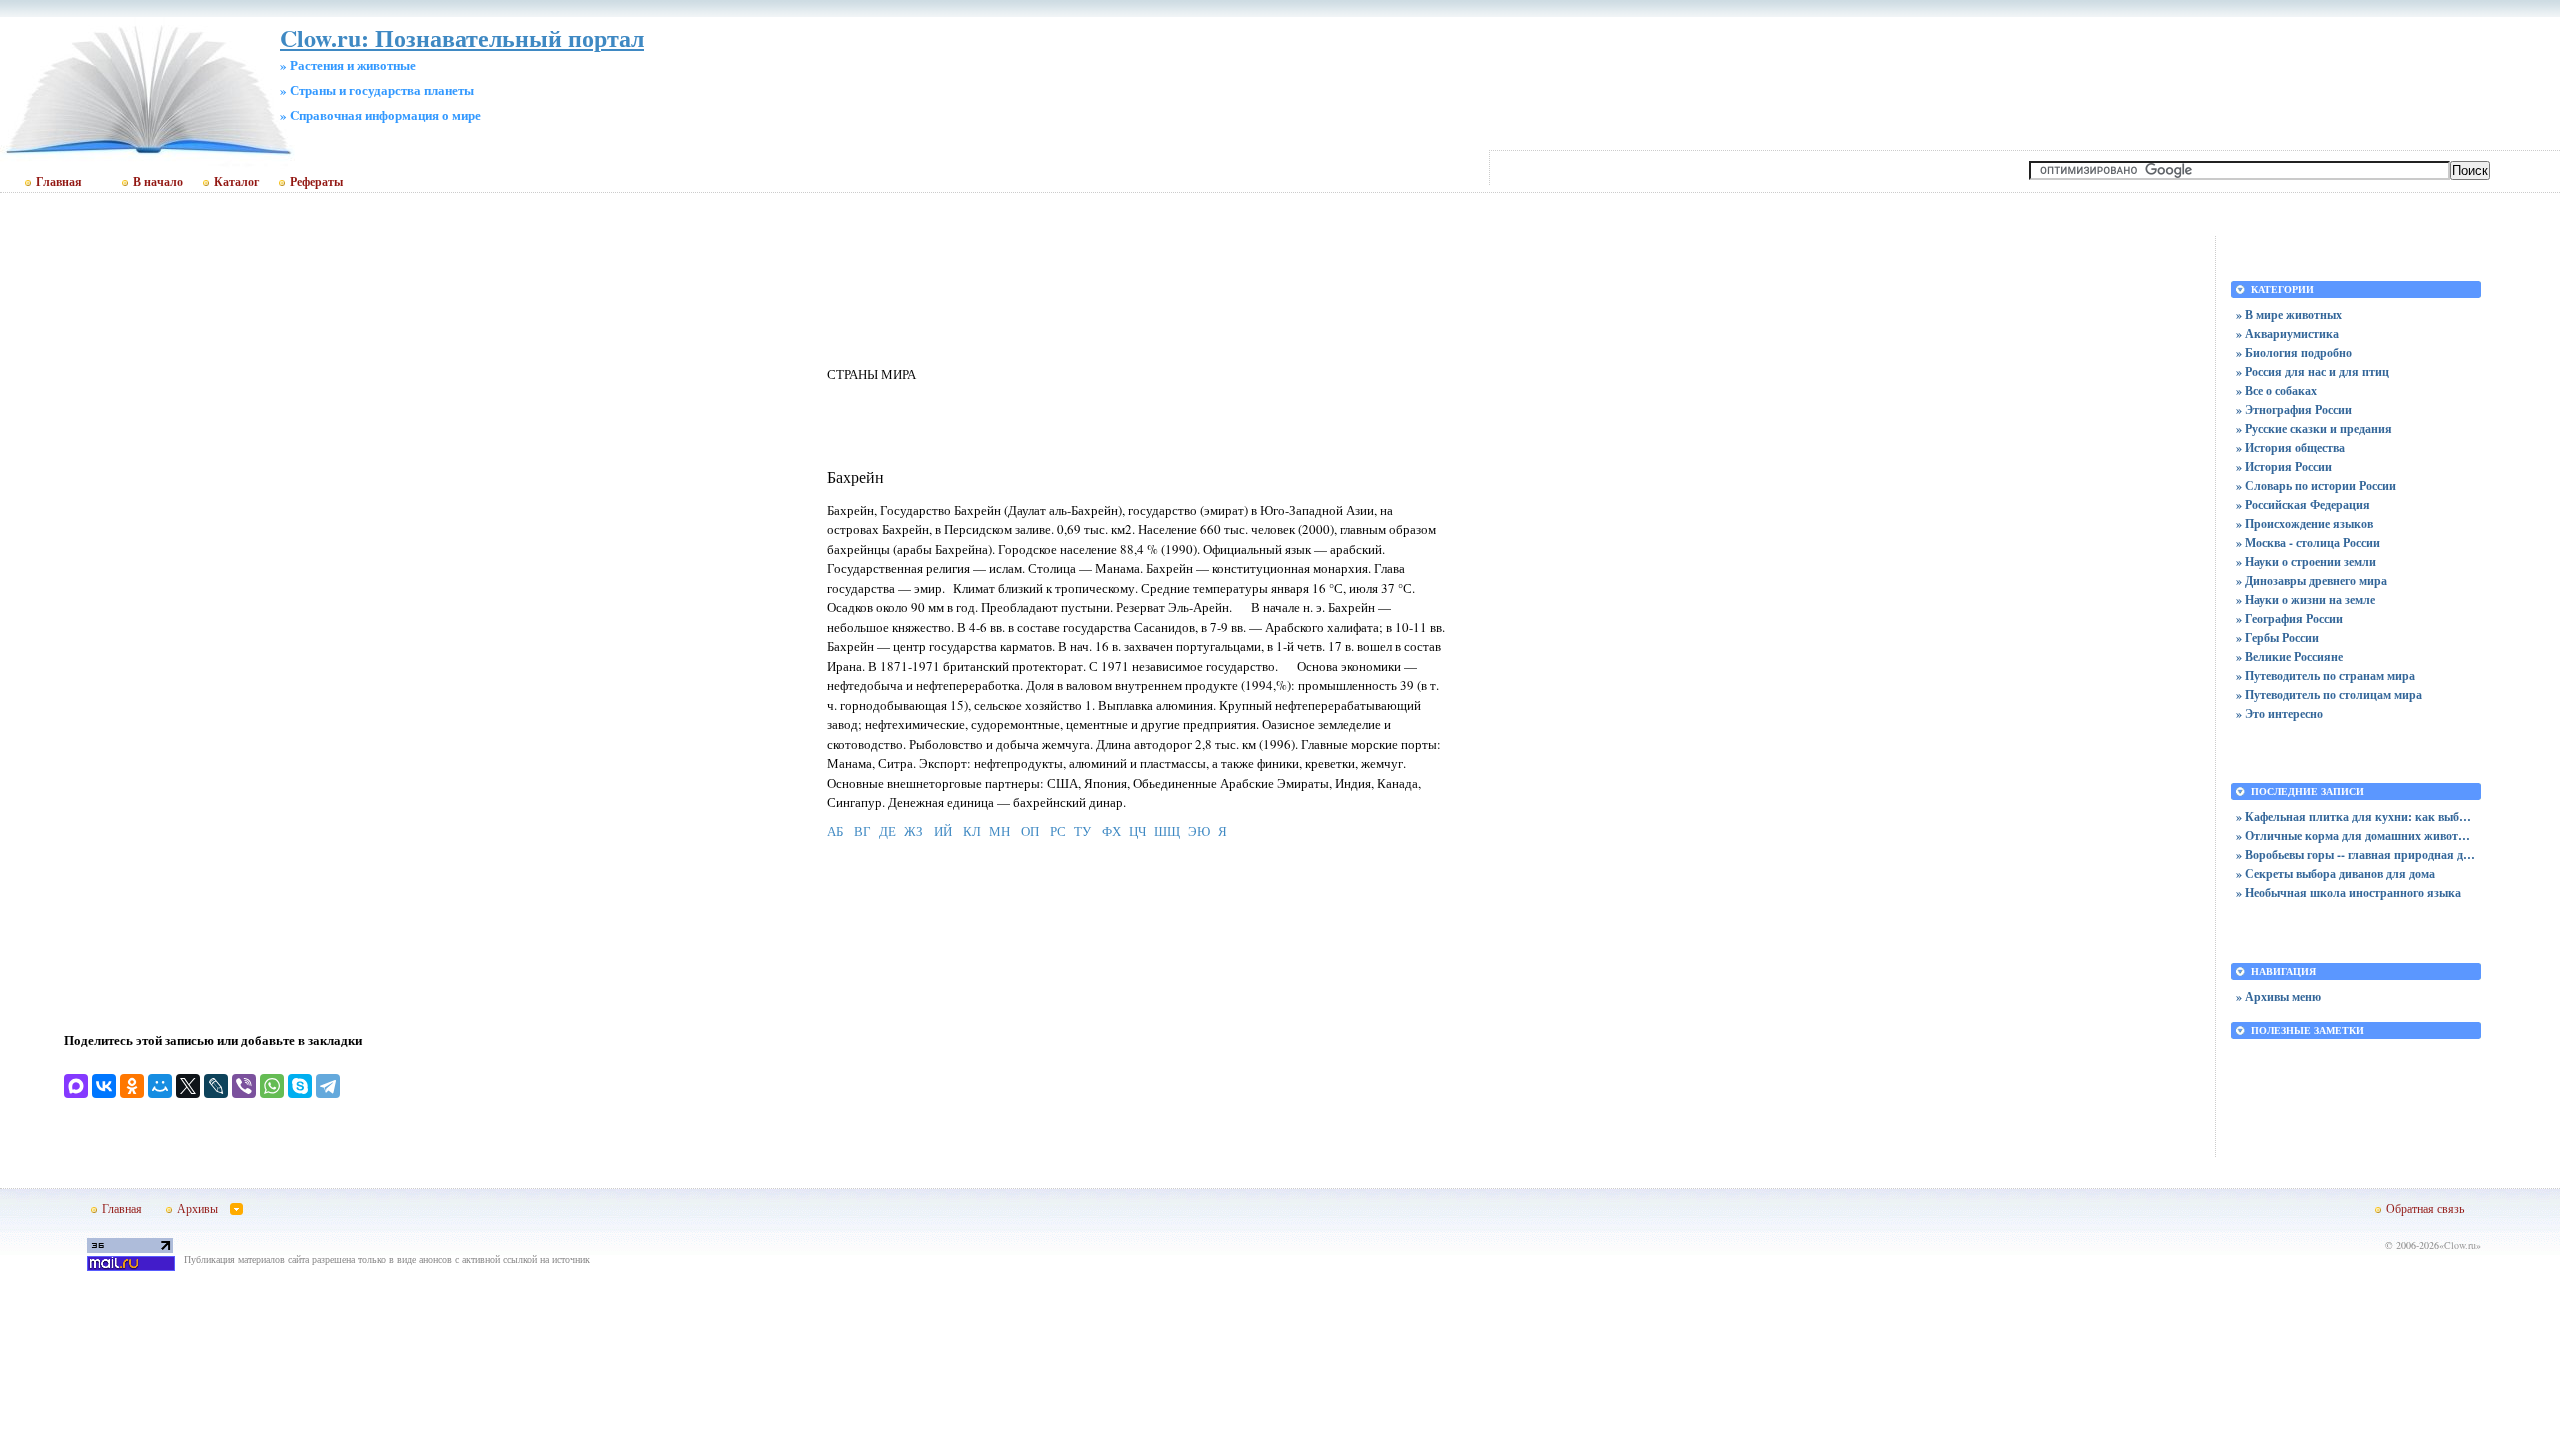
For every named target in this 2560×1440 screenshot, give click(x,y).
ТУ (1082, 831)
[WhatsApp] (272, 1086)
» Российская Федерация (2303, 504)
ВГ (862, 831)
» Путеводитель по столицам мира (2329, 694)
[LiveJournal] (216, 1086)
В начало (158, 182)
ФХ (1111, 831)
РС (1058, 831)
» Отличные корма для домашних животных (2356, 835)
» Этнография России (2294, 409)
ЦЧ (1137, 831)
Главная (59, 182)
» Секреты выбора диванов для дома (2335, 873)
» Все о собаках (2276, 390)
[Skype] (300, 1086)
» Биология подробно (2294, 352)
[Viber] (244, 1086)
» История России (2284, 466)
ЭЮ (1199, 831)
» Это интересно (2279, 713)
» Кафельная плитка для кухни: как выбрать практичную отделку (2356, 816)
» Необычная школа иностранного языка (2348, 892)
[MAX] (76, 1086)
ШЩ (1167, 831)
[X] (188, 1086)
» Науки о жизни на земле (2305, 599)
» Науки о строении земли (2306, 561)
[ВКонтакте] (104, 1086)
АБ (835, 831)
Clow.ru (2460, 1245)
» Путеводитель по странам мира (2325, 675)
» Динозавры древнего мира (2311, 580)
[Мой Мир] (160, 1086)
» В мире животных (2289, 314)
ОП (1030, 831)
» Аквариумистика (2287, 333)
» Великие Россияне (2289, 656)
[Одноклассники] (132, 1086)
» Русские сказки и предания (2314, 428)
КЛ (972, 831)
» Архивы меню (2278, 996)
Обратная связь (2425, 1208)
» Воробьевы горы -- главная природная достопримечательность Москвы (2356, 854)
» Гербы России (2277, 637)
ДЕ (887, 831)
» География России (2289, 618)
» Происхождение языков (2304, 523)
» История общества (2290, 447)
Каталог (236, 182)
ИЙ (943, 831)
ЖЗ (913, 831)
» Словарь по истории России (2316, 485)
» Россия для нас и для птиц (2312, 371)
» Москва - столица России (2308, 542)
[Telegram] (328, 1086)
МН (999, 831)
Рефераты (316, 182)
